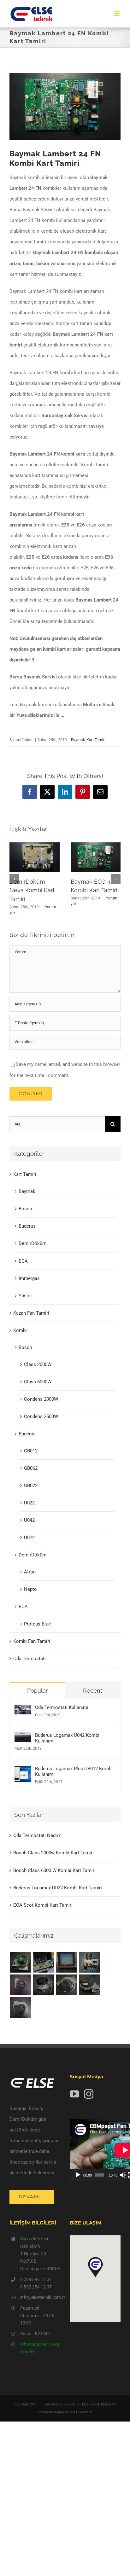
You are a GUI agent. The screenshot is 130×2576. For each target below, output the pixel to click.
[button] (14, 879)
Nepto (30, 1589)
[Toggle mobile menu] (117, 13)
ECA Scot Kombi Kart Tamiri (43, 1905)
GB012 (31, 1451)
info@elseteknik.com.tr (40, 2297)
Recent (93, 1691)
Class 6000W (38, 1382)
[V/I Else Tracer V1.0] (66, 1962)
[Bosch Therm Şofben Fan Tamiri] (20, 1985)
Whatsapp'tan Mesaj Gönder (40, 2348)
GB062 (31, 1468)
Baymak (78, 740)
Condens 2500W (41, 1416)
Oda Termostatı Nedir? (37, 1835)
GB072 (31, 1486)
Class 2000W (38, 1364)
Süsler (25, 1296)
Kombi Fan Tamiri (32, 1641)
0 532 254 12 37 (36, 2287)
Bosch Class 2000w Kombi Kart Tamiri (53, 1853)
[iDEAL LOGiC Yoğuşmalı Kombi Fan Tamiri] (89, 1985)
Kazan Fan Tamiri (31, 1313)
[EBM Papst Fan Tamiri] (43, 1962)
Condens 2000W (41, 1399)
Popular (37, 1691)
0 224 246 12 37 (36, 2279)
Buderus (27, 1226)
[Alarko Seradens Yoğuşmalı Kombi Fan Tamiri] (43, 1985)
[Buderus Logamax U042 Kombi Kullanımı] (23, 1738)
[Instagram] (89, 2094)
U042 (29, 1520)
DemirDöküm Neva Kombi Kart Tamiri (32, 890)
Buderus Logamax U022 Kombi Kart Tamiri (58, 1888)
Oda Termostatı (30, 1659)
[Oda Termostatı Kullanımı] (23, 1710)
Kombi (20, 1330)
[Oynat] (78, 2175)
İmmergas (29, 1278)
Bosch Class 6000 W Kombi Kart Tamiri (54, 1870)
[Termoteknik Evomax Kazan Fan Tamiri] (66, 1985)
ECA (23, 1261)
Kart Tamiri (96, 740)
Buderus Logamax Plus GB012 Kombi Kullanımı (74, 1771)
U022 (29, 1503)
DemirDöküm (32, 1243)
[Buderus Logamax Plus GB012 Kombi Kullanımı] (23, 1771)
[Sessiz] (123, 2175)
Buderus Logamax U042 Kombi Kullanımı (67, 1738)
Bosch (25, 1209)
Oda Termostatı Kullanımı (62, 1707)
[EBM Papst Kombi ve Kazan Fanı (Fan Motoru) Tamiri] (89, 1962)
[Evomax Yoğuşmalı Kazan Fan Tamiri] (20, 2008)
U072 (29, 1538)
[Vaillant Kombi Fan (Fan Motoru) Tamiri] (20, 1962)
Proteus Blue (37, 1624)
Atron (30, 1572)
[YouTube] (74, 2094)
